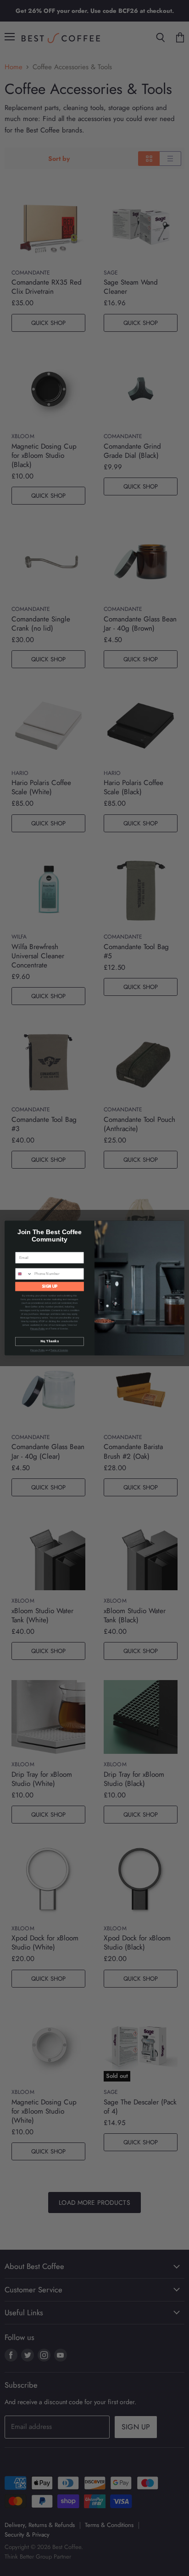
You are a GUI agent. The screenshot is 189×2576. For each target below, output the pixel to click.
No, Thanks (49, 1342)
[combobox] (24, 1274)
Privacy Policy (38, 1329)
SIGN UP (50, 1286)
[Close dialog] (178, 1227)
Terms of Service (59, 1351)
